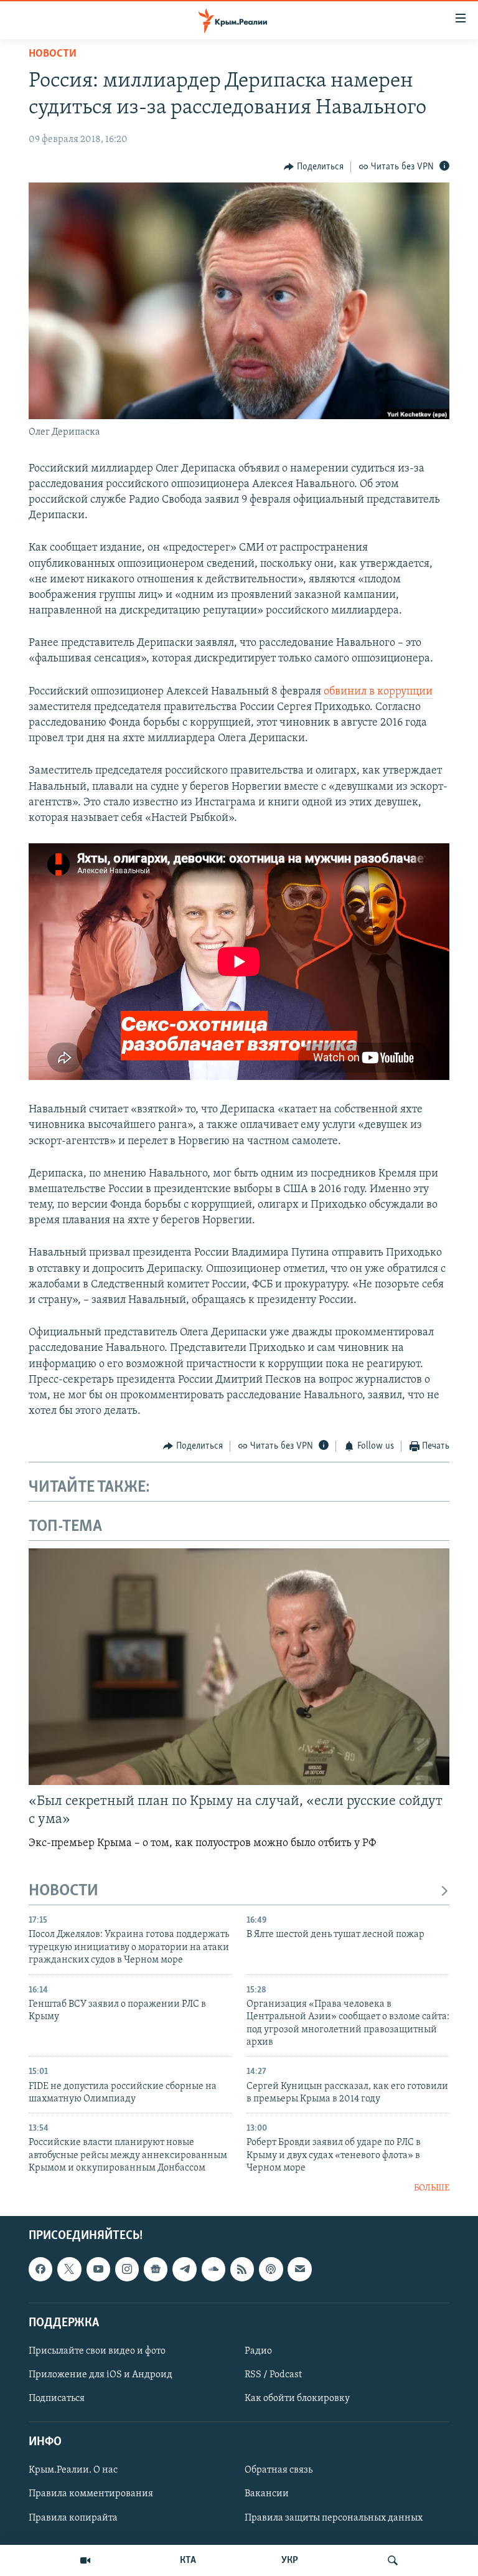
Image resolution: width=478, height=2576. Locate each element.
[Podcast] (271, 2269)
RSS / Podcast (273, 2375)
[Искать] (393, 2560)
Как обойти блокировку (297, 2398)
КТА (188, 2560)
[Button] (314, 167)
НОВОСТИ (63, 1891)
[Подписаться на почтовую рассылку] (299, 2269)
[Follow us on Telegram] (184, 2269)
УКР (290, 2560)
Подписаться (57, 2398)
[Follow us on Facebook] (40, 2269)
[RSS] (242, 2269)
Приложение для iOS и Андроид (101, 2375)
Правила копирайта (73, 2518)
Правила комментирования (91, 2494)
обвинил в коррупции (378, 692)
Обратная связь (279, 2471)
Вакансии (267, 2494)
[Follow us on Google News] (156, 2269)
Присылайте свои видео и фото (97, 2351)
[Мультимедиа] (85, 2560)
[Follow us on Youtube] (98, 2269)
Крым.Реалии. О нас (73, 2471)
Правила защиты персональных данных (334, 2518)
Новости (53, 54)
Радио (258, 2351)
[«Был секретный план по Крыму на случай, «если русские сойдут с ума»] (239, 1667)
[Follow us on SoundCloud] (213, 2269)
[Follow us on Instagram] (127, 2269)
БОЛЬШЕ (432, 2188)
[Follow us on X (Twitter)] (69, 2269)
